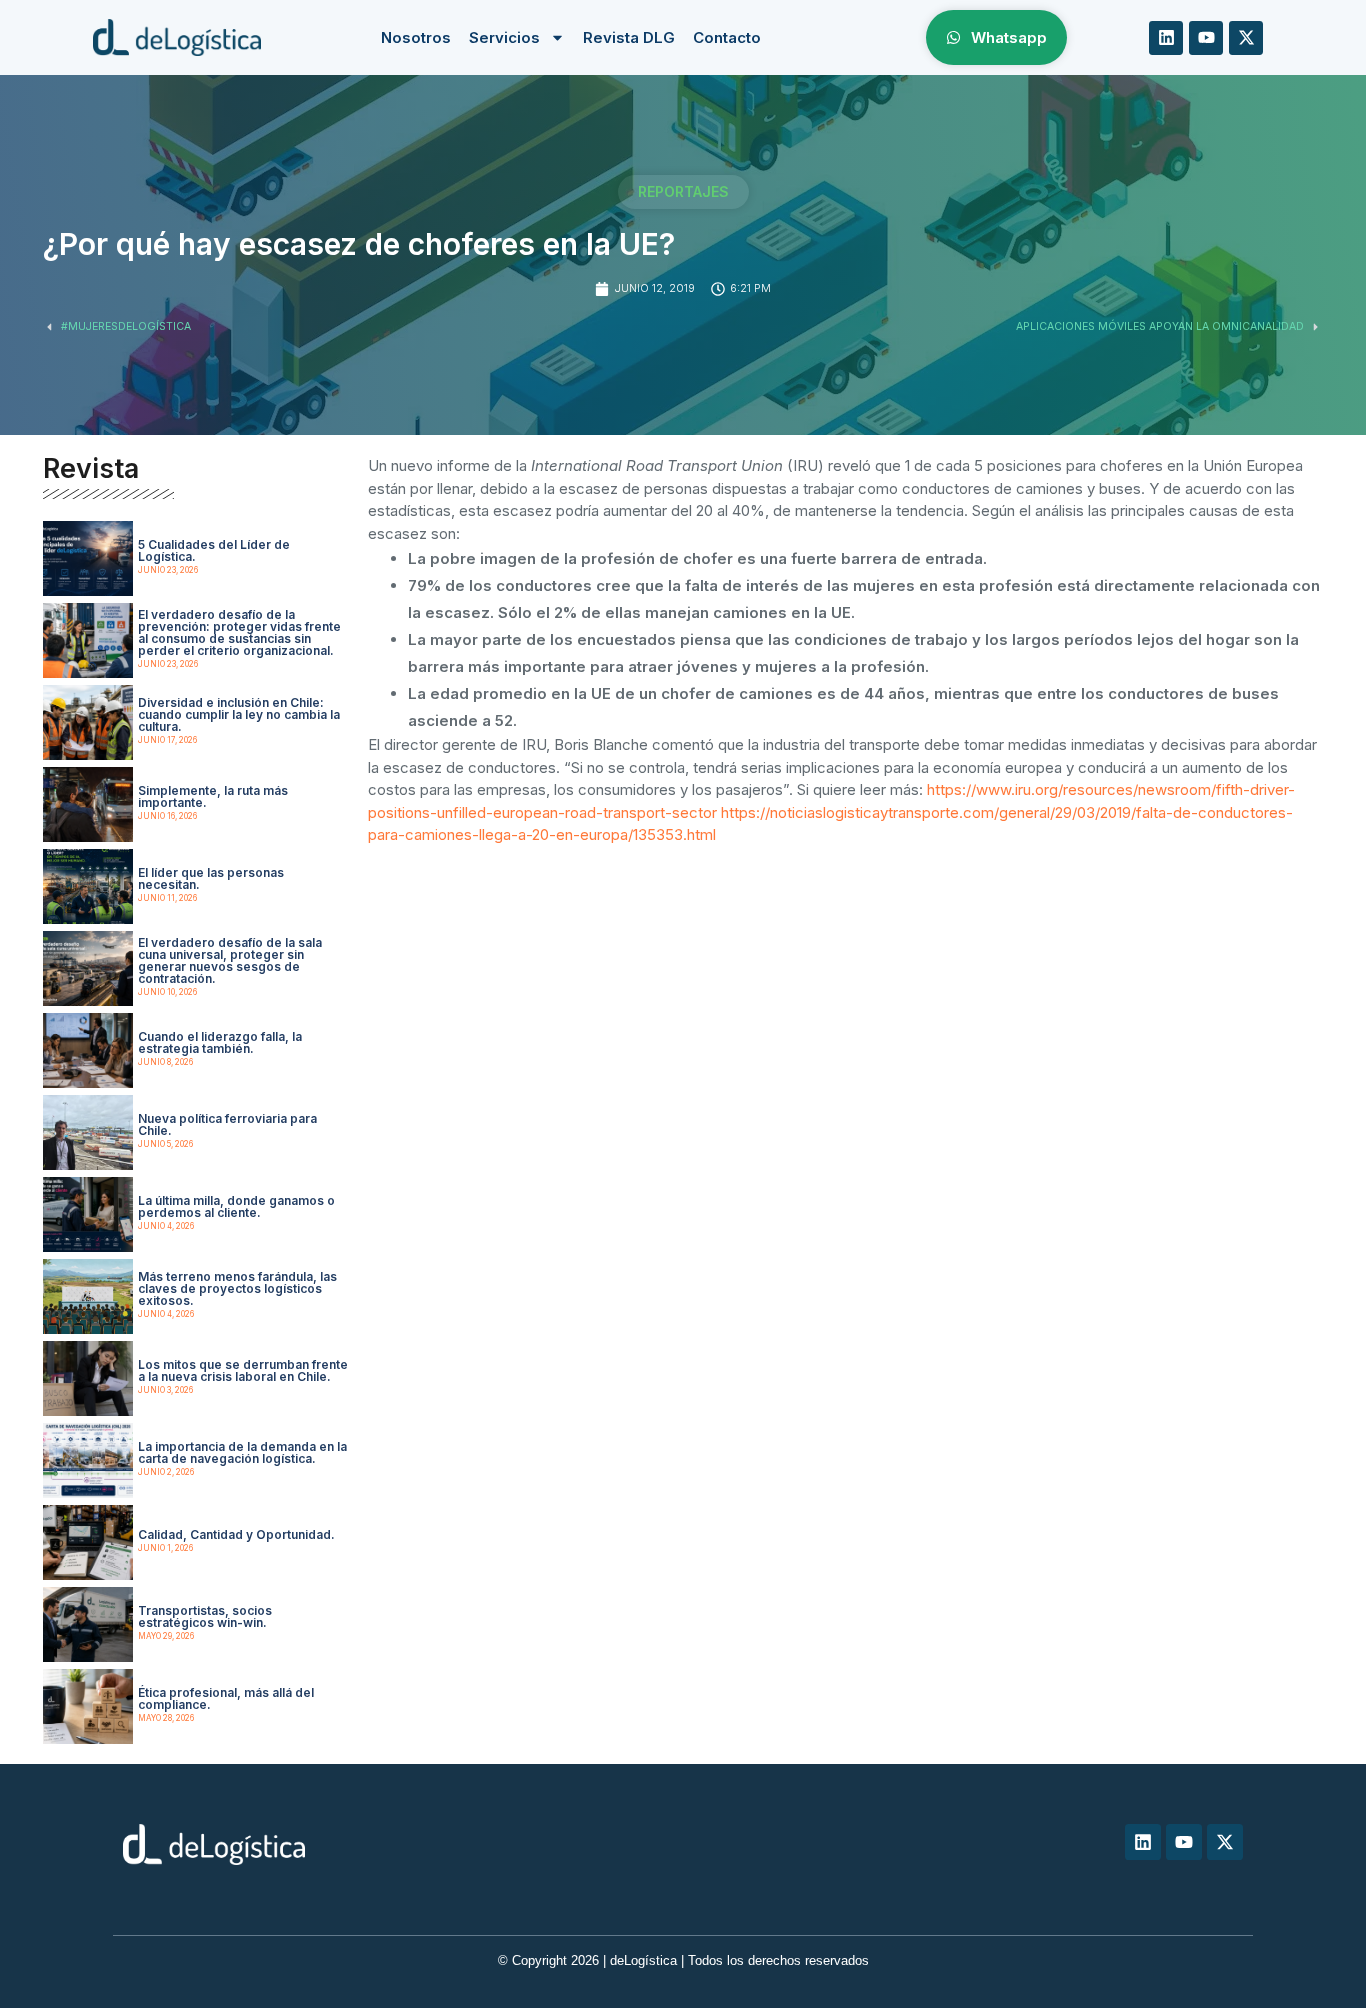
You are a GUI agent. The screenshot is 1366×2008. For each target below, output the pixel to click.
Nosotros (416, 37)
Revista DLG (629, 37)
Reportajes (683, 191)
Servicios (504, 37)
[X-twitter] (1246, 38)
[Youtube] (1206, 38)
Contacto (727, 37)
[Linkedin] (1166, 38)
